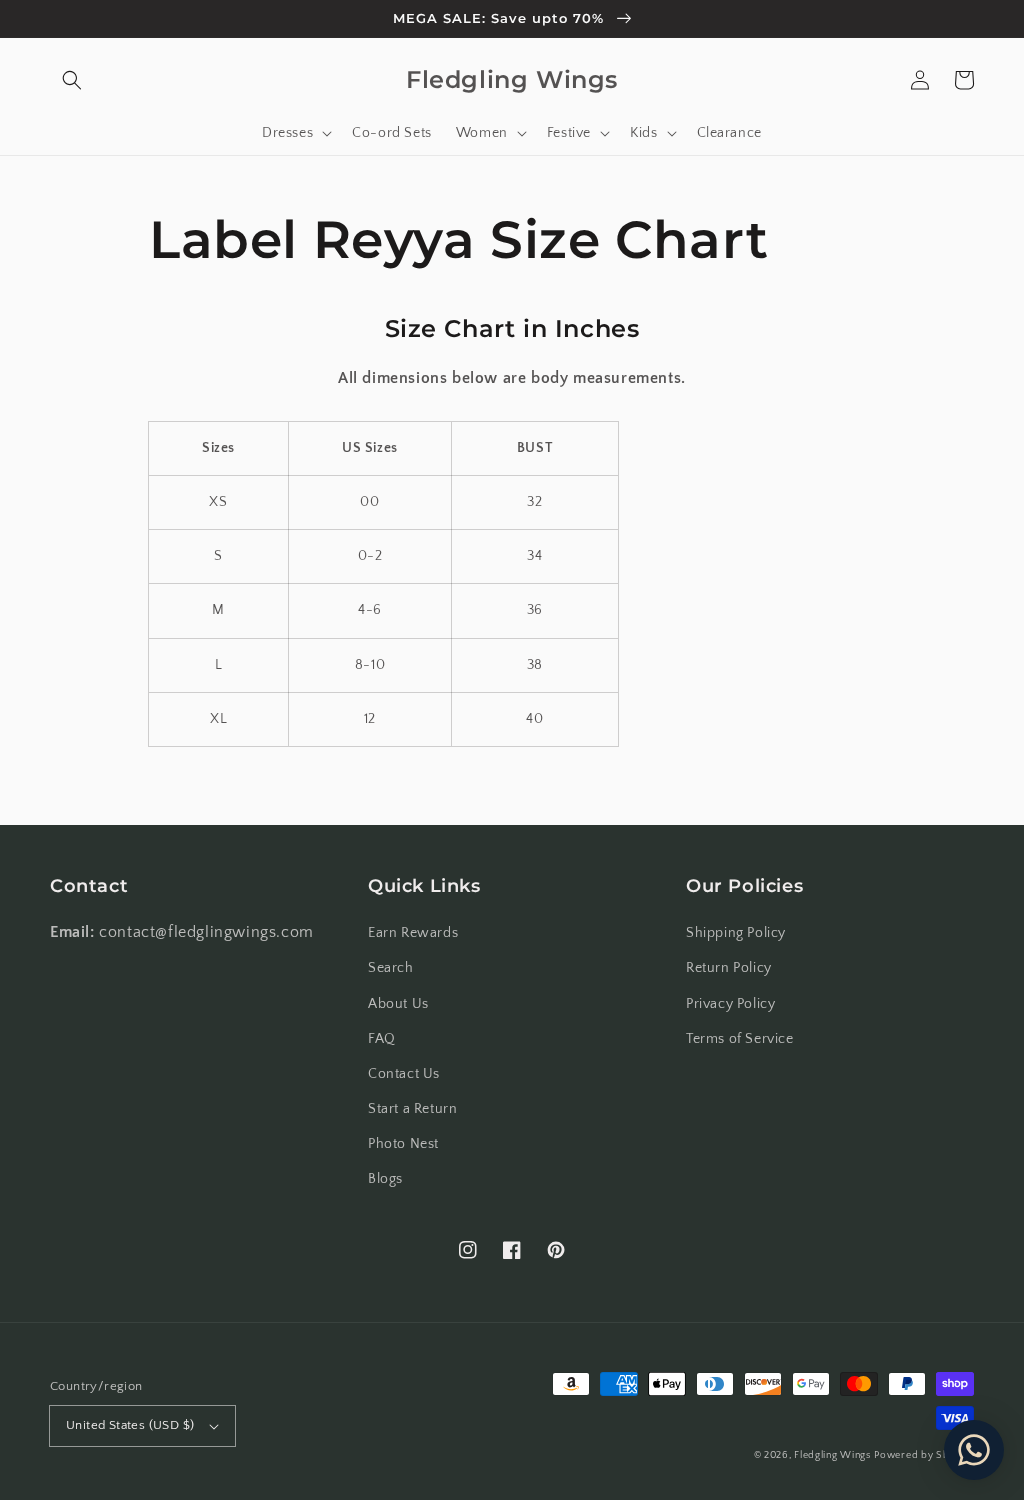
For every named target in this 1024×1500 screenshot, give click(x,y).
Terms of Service (740, 1039)
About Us (398, 1004)
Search (391, 968)
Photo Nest (403, 1144)
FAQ (382, 1039)
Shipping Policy (736, 933)
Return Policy (729, 968)
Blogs (385, 1179)
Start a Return (412, 1109)
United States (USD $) (130, 1425)
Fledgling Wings (832, 1455)
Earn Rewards (413, 933)
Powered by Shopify (924, 1455)
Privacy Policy (730, 1004)
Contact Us (404, 1074)
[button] (72, 80)
